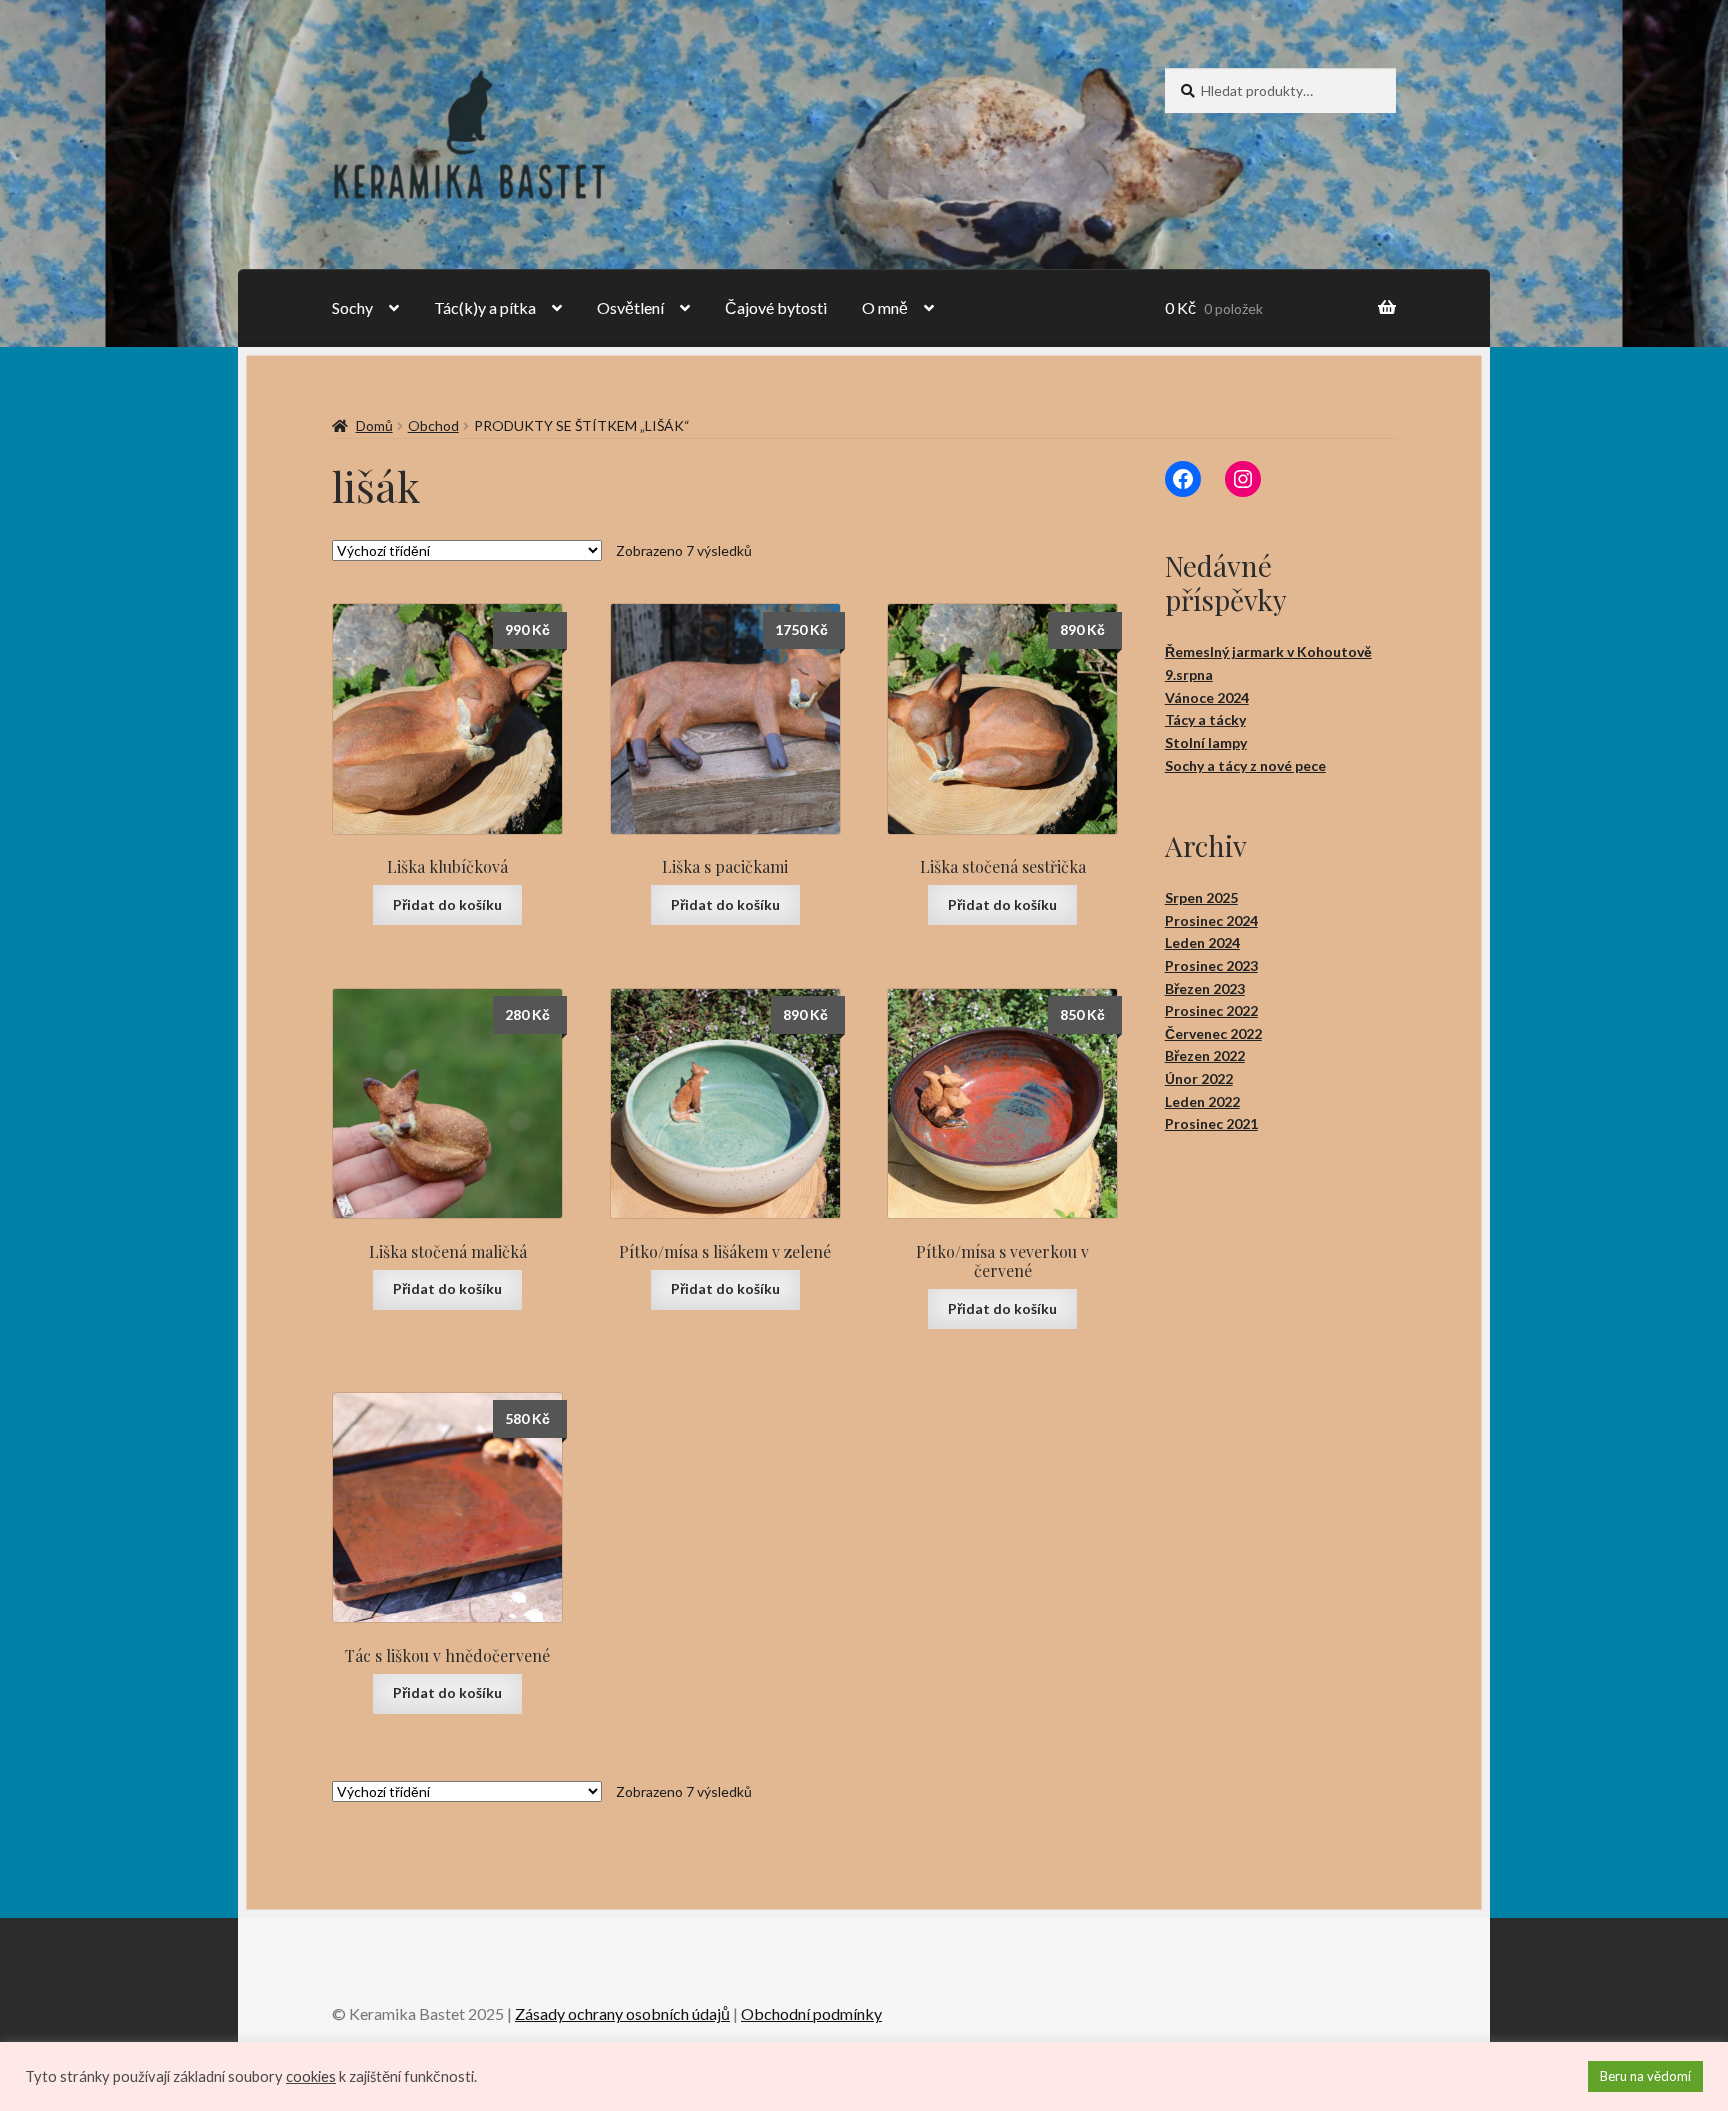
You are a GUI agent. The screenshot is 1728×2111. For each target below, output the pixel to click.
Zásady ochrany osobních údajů (622, 2013)
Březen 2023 (1205, 988)
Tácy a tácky (1205, 719)
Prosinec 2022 (1211, 1010)
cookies (311, 2076)
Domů (374, 425)
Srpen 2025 (1201, 897)
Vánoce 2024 (1207, 697)
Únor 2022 (1199, 1078)
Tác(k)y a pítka (485, 307)
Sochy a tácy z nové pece (1245, 765)
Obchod (433, 425)
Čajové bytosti (776, 307)
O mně (885, 307)
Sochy (352, 307)
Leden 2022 (1202, 1101)
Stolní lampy (1206, 742)
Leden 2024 (1202, 942)
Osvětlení (630, 307)
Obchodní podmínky (811, 2013)
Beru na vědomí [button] (1645, 2076)
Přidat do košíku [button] (447, 904)
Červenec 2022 (1213, 1033)
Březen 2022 (1205, 1055)
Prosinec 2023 (1211, 965)
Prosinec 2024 (1211, 920)
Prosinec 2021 (1211, 1123)
